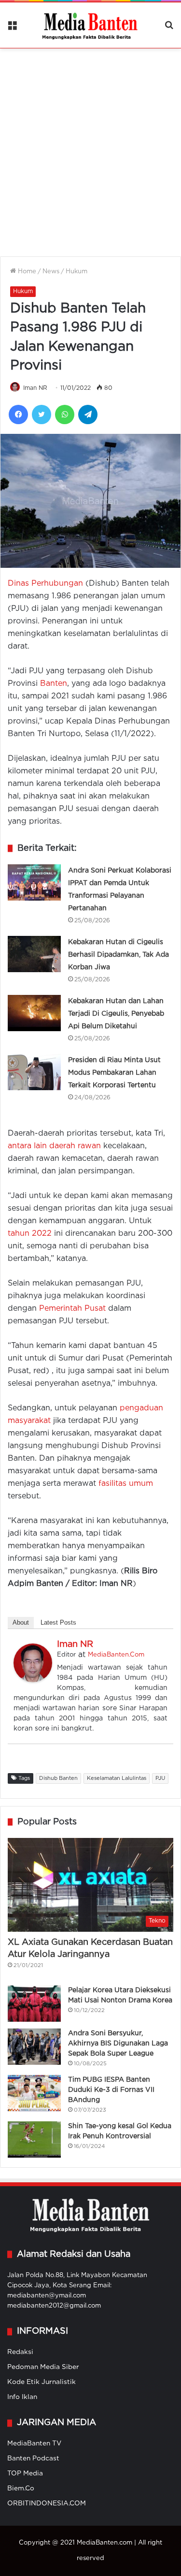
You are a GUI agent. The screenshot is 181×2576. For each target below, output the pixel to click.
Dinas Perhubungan (45, 584)
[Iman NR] (33, 1680)
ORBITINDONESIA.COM (47, 2503)
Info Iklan (22, 2397)
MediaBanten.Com (116, 1655)
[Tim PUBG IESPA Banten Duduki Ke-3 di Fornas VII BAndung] (34, 2093)
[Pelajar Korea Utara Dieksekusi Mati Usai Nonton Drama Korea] (34, 2004)
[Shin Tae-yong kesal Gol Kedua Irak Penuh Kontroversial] (34, 2139)
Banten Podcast (33, 2458)
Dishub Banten (58, 1778)
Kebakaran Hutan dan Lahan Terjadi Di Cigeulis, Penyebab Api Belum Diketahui (116, 1014)
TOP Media (25, 2473)
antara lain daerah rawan (54, 1146)
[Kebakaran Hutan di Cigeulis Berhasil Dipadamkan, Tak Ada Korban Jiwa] (34, 954)
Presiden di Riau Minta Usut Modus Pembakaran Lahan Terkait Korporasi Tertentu (114, 1073)
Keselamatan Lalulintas (117, 1778)
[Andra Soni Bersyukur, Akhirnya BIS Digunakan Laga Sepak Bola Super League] (34, 2047)
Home (26, 272)
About (21, 1622)
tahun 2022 (30, 1234)
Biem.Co (21, 2488)
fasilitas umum (126, 1484)
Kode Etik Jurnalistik (42, 2382)
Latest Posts (58, 1622)
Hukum (77, 272)
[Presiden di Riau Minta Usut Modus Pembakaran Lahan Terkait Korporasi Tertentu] (34, 1072)
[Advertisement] (90, 146)
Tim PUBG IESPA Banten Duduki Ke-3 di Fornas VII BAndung (111, 2090)
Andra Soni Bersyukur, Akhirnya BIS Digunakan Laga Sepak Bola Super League (118, 2043)
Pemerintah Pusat (72, 1309)
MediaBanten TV (34, 2443)
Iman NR (35, 388)
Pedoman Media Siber (43, 2367)
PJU (160, 1778)
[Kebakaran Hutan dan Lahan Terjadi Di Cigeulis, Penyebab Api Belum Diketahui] (34, 1013)
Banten (54, 684)
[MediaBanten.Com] (91, 25)
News (51, 272)
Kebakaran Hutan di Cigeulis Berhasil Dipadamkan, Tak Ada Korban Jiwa (118, 955)
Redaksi (20, 2352)
